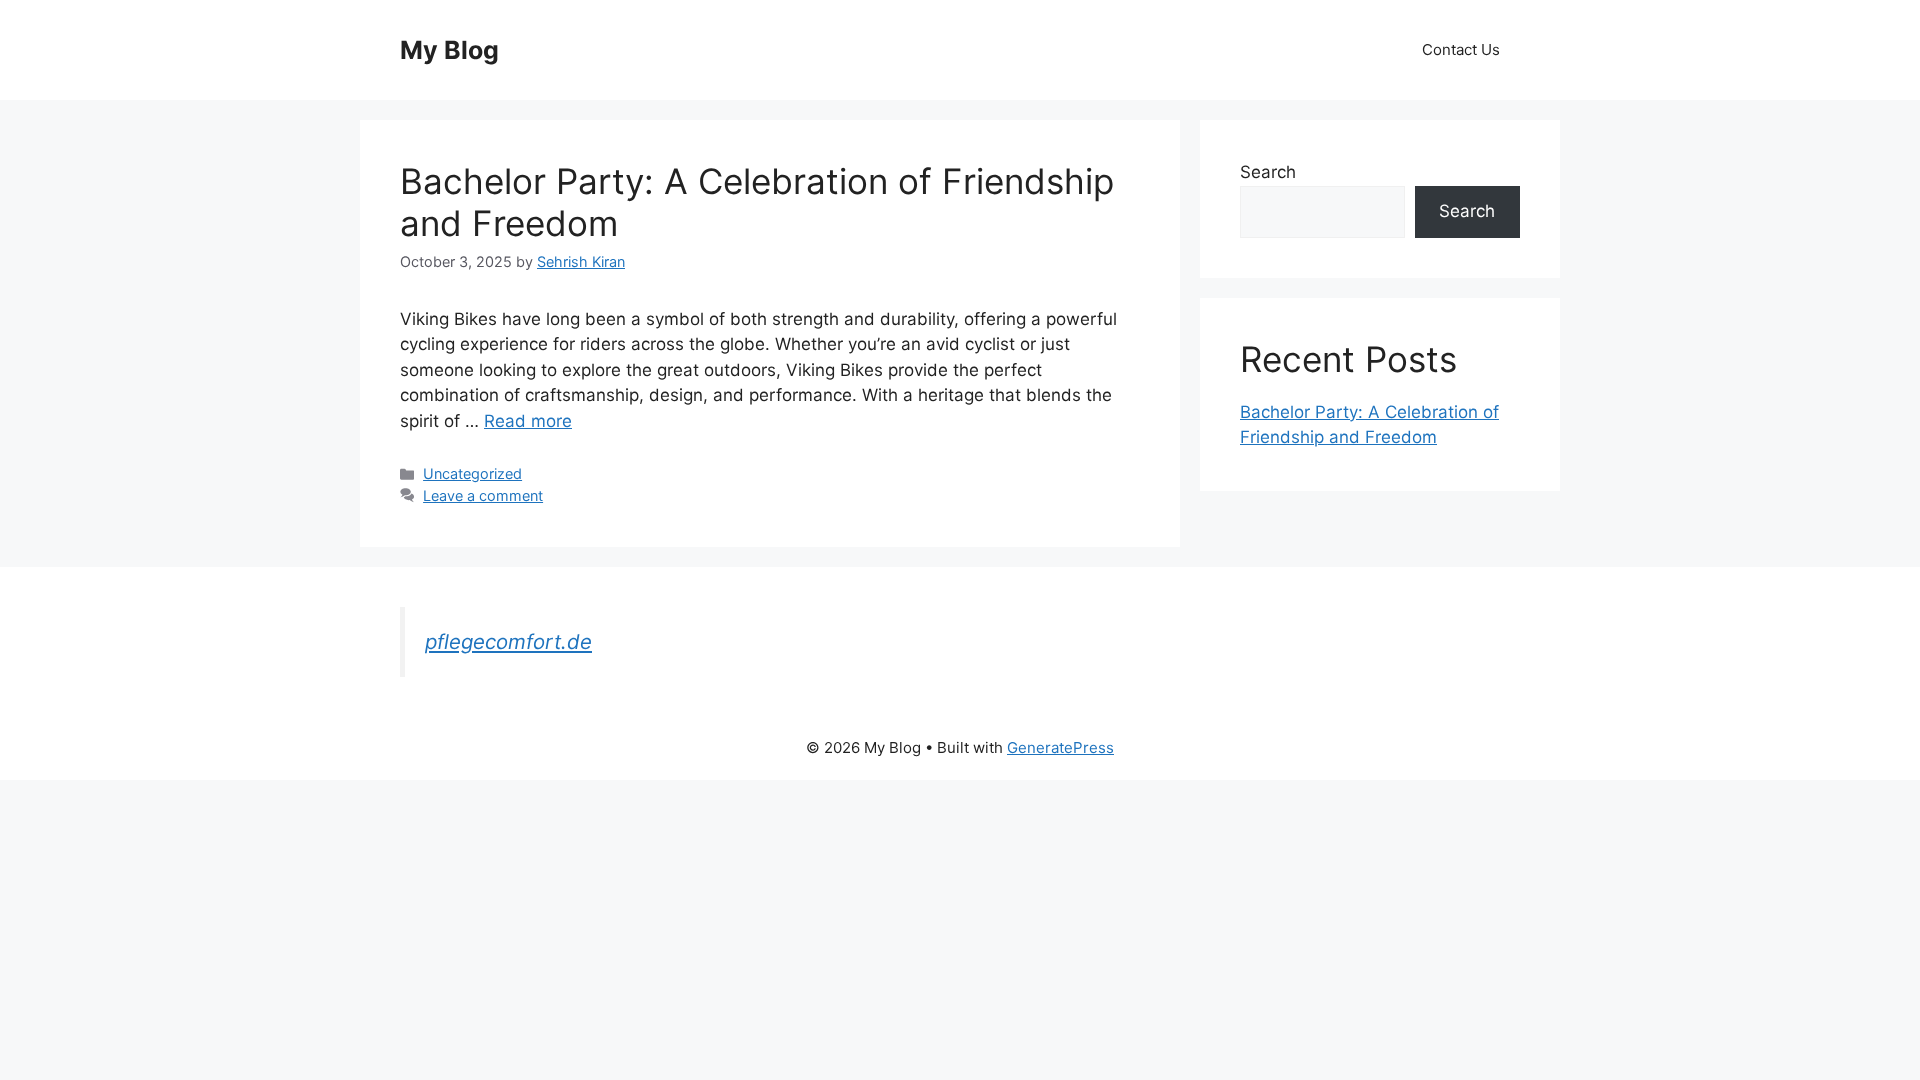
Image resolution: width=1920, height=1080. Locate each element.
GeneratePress (1060, 747)
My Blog (449, 50)
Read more (528, 421)
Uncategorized (472, 473)
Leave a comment (483, 495)
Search (1268, 172)
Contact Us (1461, 49)
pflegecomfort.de (508, 641)
